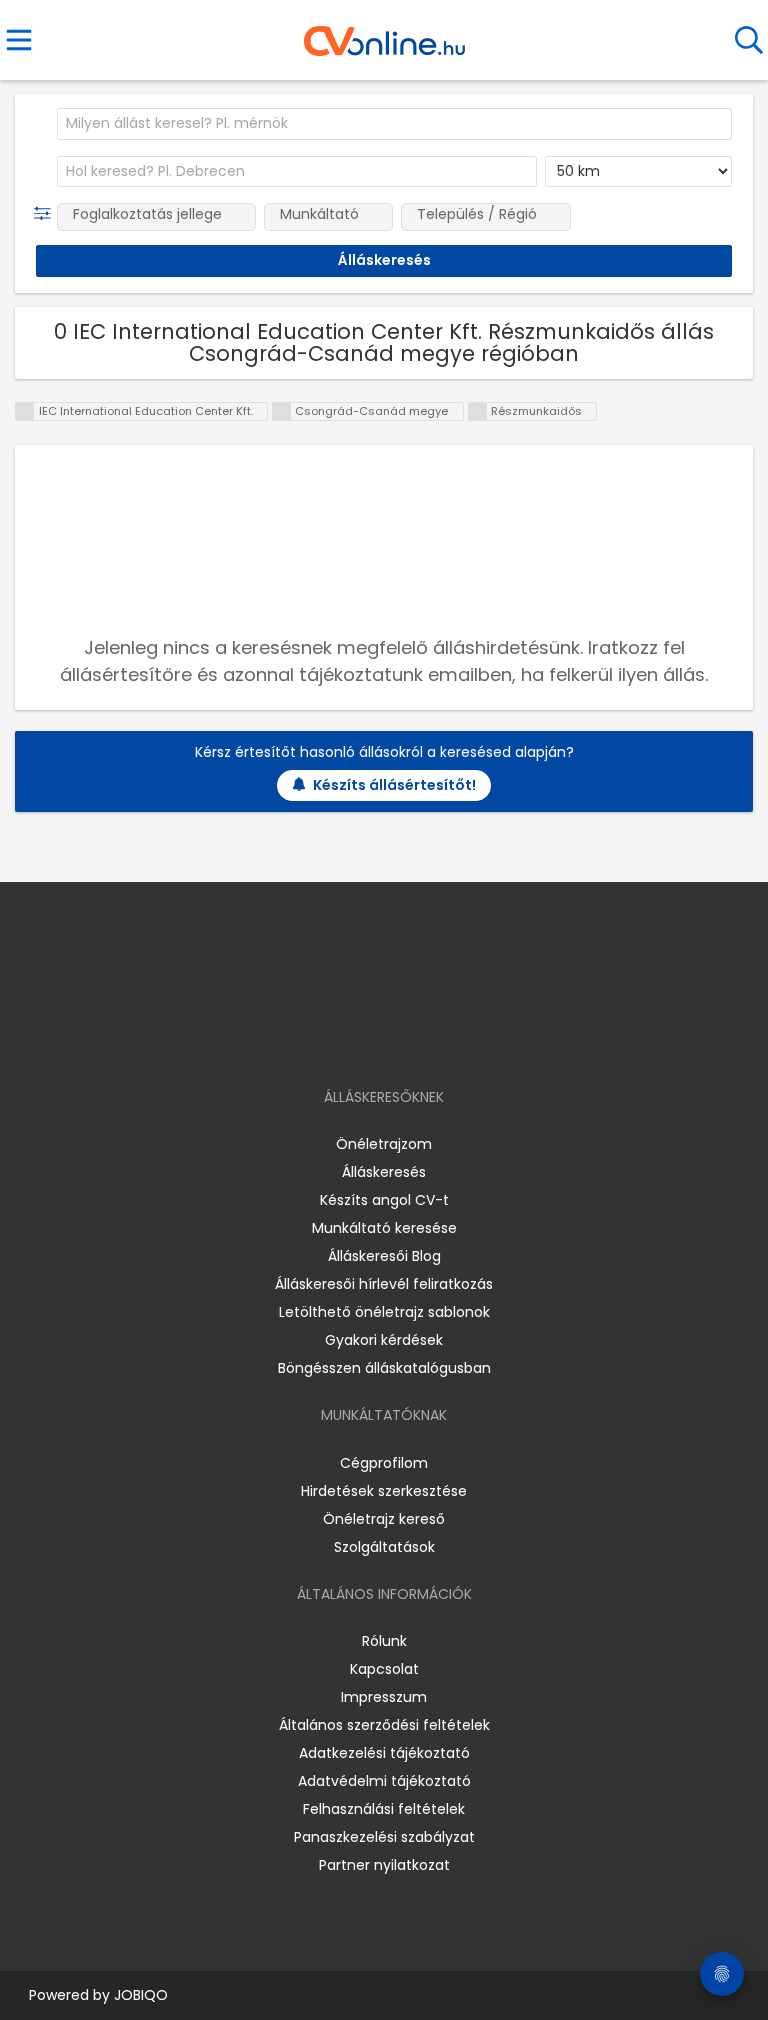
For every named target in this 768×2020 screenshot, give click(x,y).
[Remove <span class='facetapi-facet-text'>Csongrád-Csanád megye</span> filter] (282, 411)
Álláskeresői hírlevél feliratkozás (384, 1284)
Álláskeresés (384, 1172)
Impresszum (384, 1697)
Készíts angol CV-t (384, 1200)
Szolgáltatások (384, 1547)
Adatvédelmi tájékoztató (384, 1781)
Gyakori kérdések (384, 1340)
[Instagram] (371, 1039)
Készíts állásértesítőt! (394, 785)
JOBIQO (141, 1995)
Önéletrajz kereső (384, 1519)
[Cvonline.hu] (384, 34)
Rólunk (384, 1641)
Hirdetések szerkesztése (384, 1491)
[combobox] (394, 124)
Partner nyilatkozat (384, 1865)
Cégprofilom (384, 1463)
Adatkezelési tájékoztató (384, 1753)
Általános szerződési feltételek (384, 1725)
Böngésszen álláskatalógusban (384, 1368)
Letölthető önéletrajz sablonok (384, 1312)
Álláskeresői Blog (384, 1256)
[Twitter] (434, 1039)
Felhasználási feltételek (384, 1809)
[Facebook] (338, 1039)
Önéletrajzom (384, 1144)
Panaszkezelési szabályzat (384, 1837)
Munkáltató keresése (384, 1228)
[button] (46, 214)
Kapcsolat (384, 1669)
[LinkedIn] (404, 1039)
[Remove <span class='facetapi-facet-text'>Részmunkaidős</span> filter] (478, 411)
